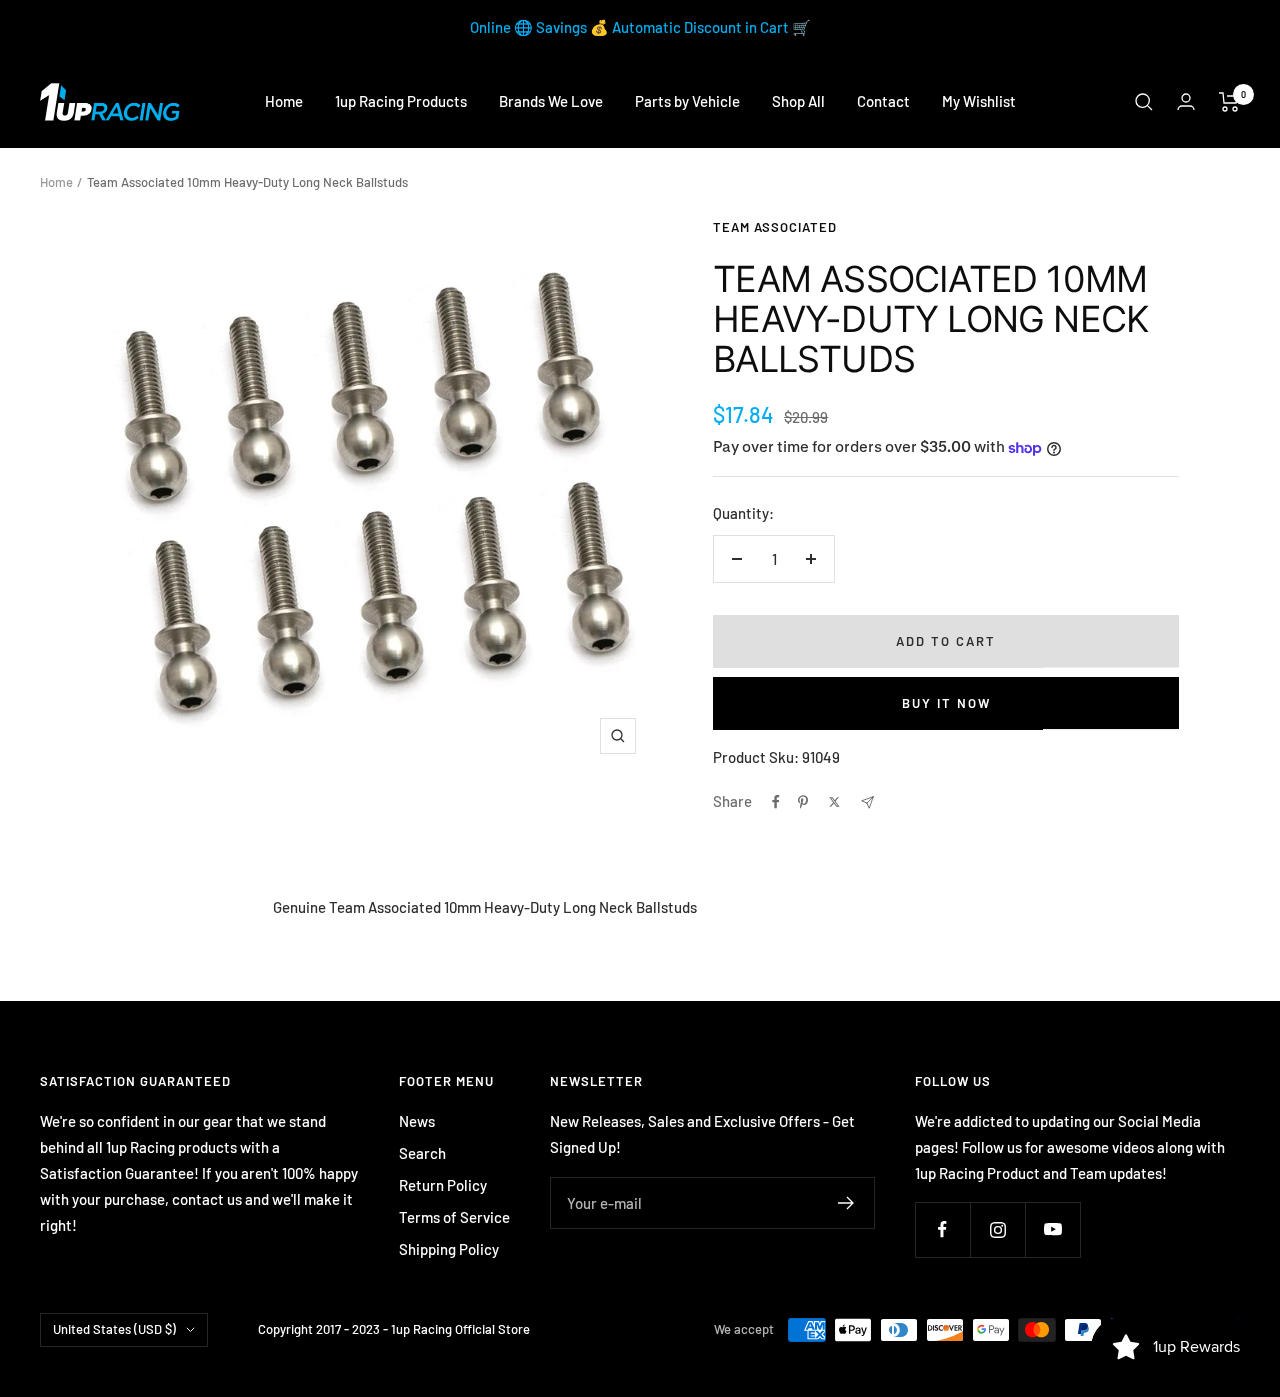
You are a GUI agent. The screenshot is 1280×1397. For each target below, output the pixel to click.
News (417, 1121)
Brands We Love (551, 101)
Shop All (798, 101)
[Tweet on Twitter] (834, 802)
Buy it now (946, 703)
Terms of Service (454, 1217)
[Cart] (1229, 102)
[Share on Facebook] (776, 802)
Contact (883, 101)
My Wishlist (979, 101)
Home (284, 101)
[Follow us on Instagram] (997, 1229)
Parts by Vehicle (687, 101)
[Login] (1186, 101)
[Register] (846, 1203)
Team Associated (775, 227)
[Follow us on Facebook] (942, 1229)
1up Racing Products (401, 101)
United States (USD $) (114, 1329)
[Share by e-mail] (867, 802)
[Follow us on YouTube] (1052, 1229)
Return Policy (443, 1185)
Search (422, 1153)
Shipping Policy (449, 1249)
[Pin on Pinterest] (803, 802)
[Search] (1144, 102)
